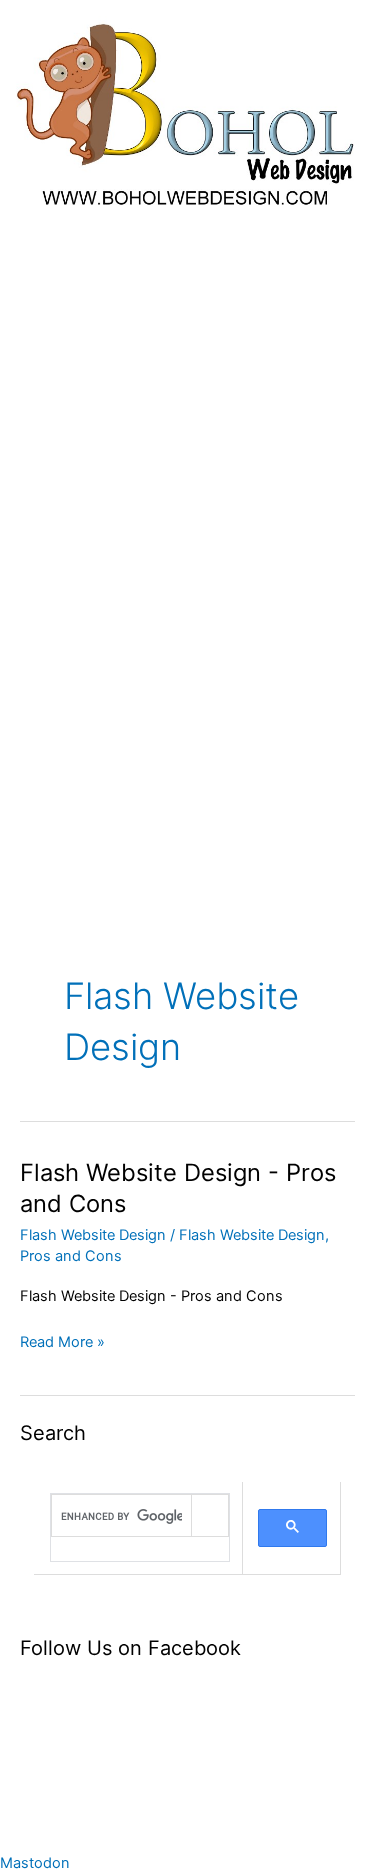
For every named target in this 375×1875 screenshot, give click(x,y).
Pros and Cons (71, 1256)
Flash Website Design (93, 1235)
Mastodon (35, 1863)
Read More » (62, 1340)
